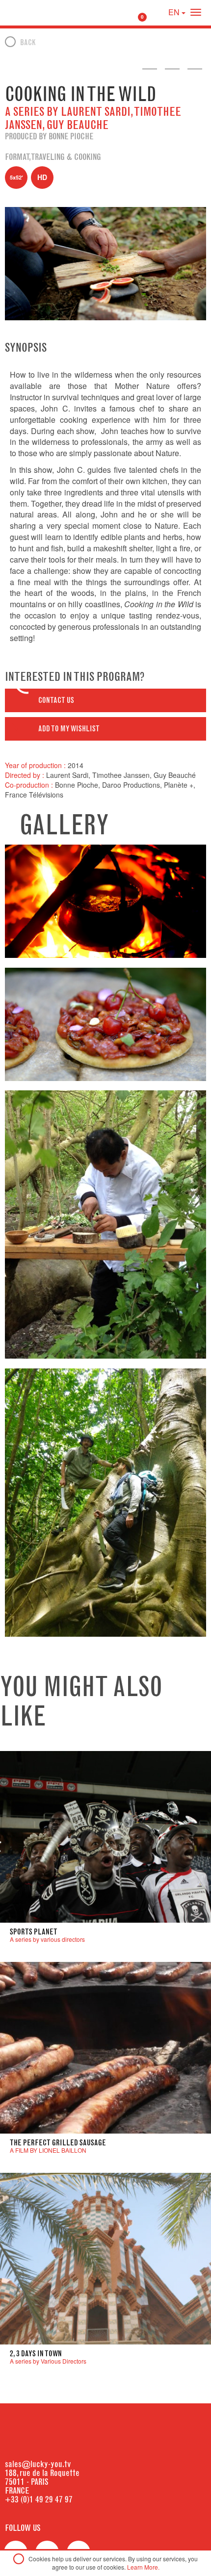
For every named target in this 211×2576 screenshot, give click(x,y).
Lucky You (26, 12)
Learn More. (143, 2567)
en (175, 12)
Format (17, 157)
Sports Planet (34, 1932)
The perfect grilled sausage (58, 2143)
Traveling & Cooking (66, 157)
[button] (105, 700)
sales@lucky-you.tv (38, 2464)
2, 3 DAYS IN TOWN (36, 2354)
